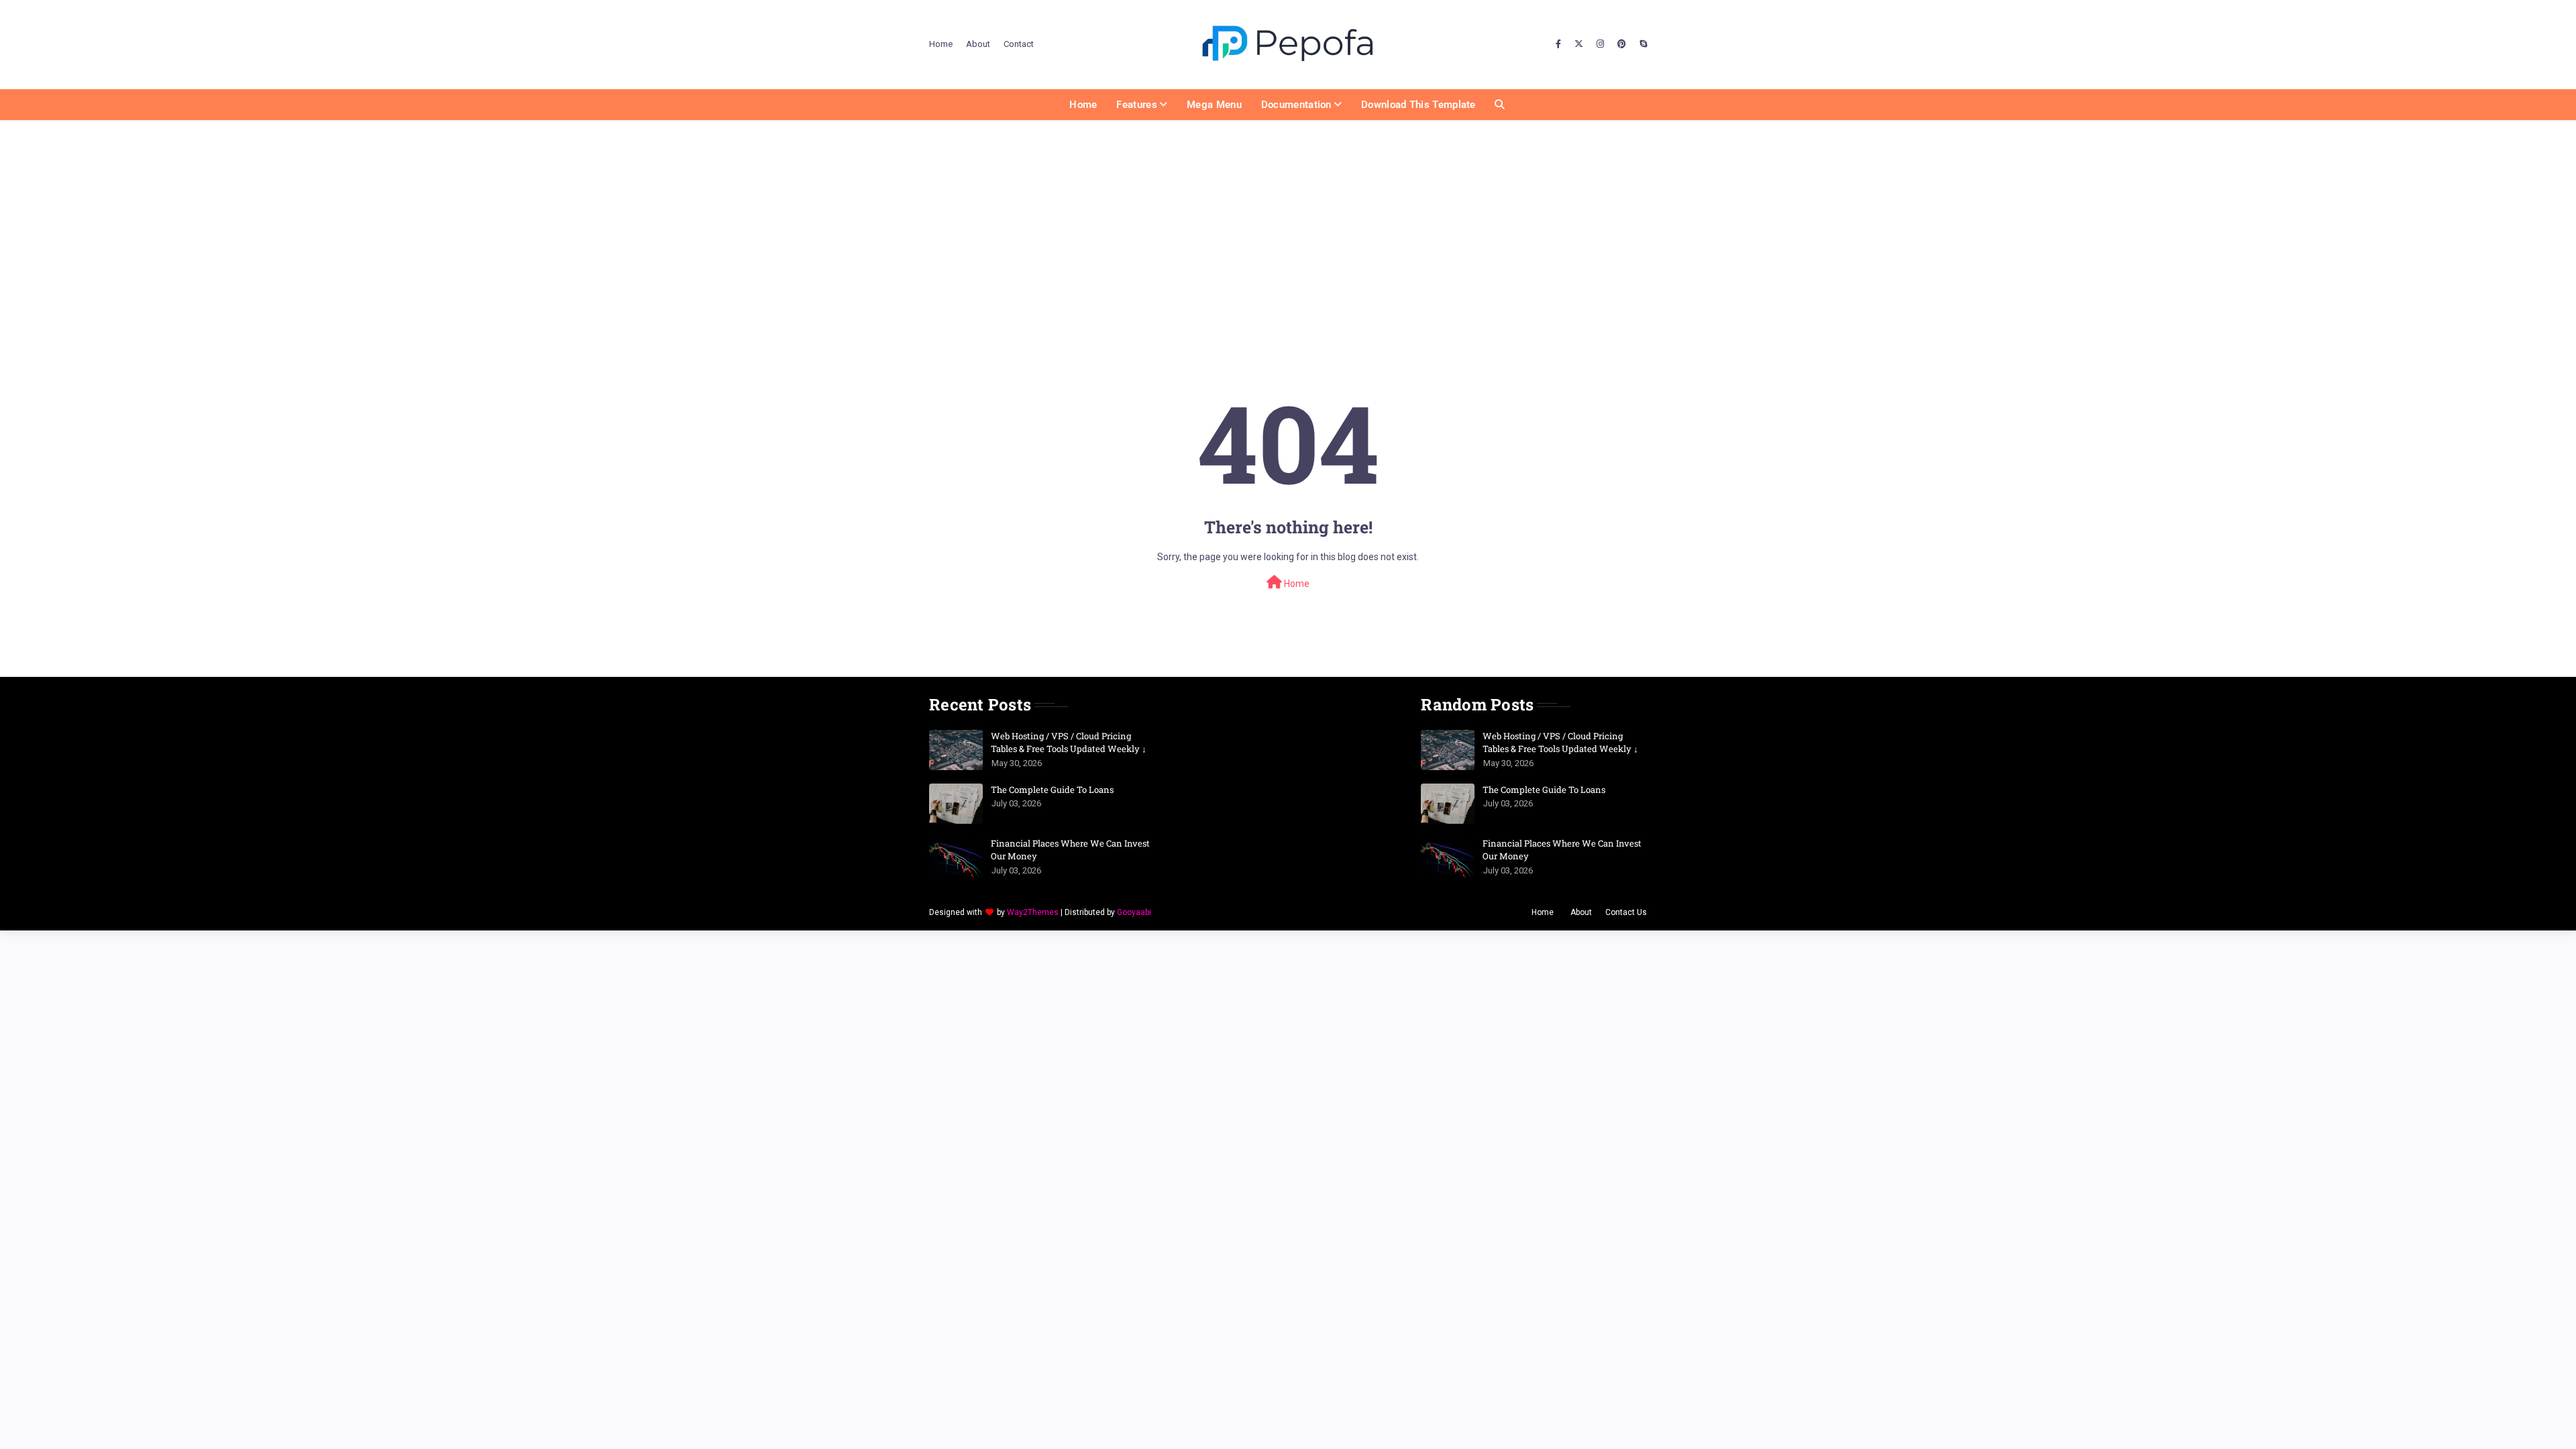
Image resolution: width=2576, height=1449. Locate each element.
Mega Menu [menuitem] (1214, 105)
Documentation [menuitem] (1296, 105)
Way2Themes (1033, 912)
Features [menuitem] (1136, 105)
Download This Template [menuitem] (1418, 105)
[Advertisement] (1288, 221)
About (978, 44)
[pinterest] (1622, 44)
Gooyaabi (1134, 912)
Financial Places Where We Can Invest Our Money (1070, 850)
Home (941, 44)
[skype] (1642, 44)
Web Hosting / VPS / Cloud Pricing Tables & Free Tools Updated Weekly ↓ (1069, 743)
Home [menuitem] (1083, 105)
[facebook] (1558, 44)
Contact (1019, 44)
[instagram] (1600, 44)
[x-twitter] (1579, 44)
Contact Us (1626, 912)
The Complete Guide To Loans (1052, 790)
